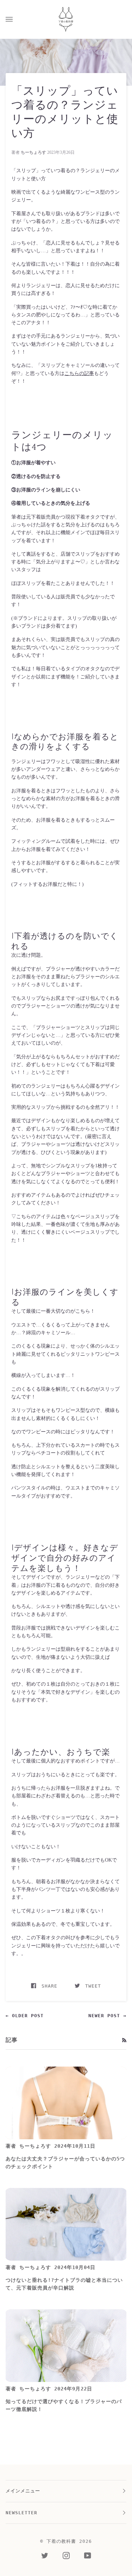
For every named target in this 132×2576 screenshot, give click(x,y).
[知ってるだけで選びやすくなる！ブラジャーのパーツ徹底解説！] (66, 2346)
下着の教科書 (61, 2541)
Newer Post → (107, 2016)
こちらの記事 (79, 373)
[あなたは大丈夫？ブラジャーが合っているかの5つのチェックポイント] (66, 2103)
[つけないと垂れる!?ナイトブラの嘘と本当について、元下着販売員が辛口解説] (66, 2224)
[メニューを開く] (16, 19)
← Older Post (25, 2016)
